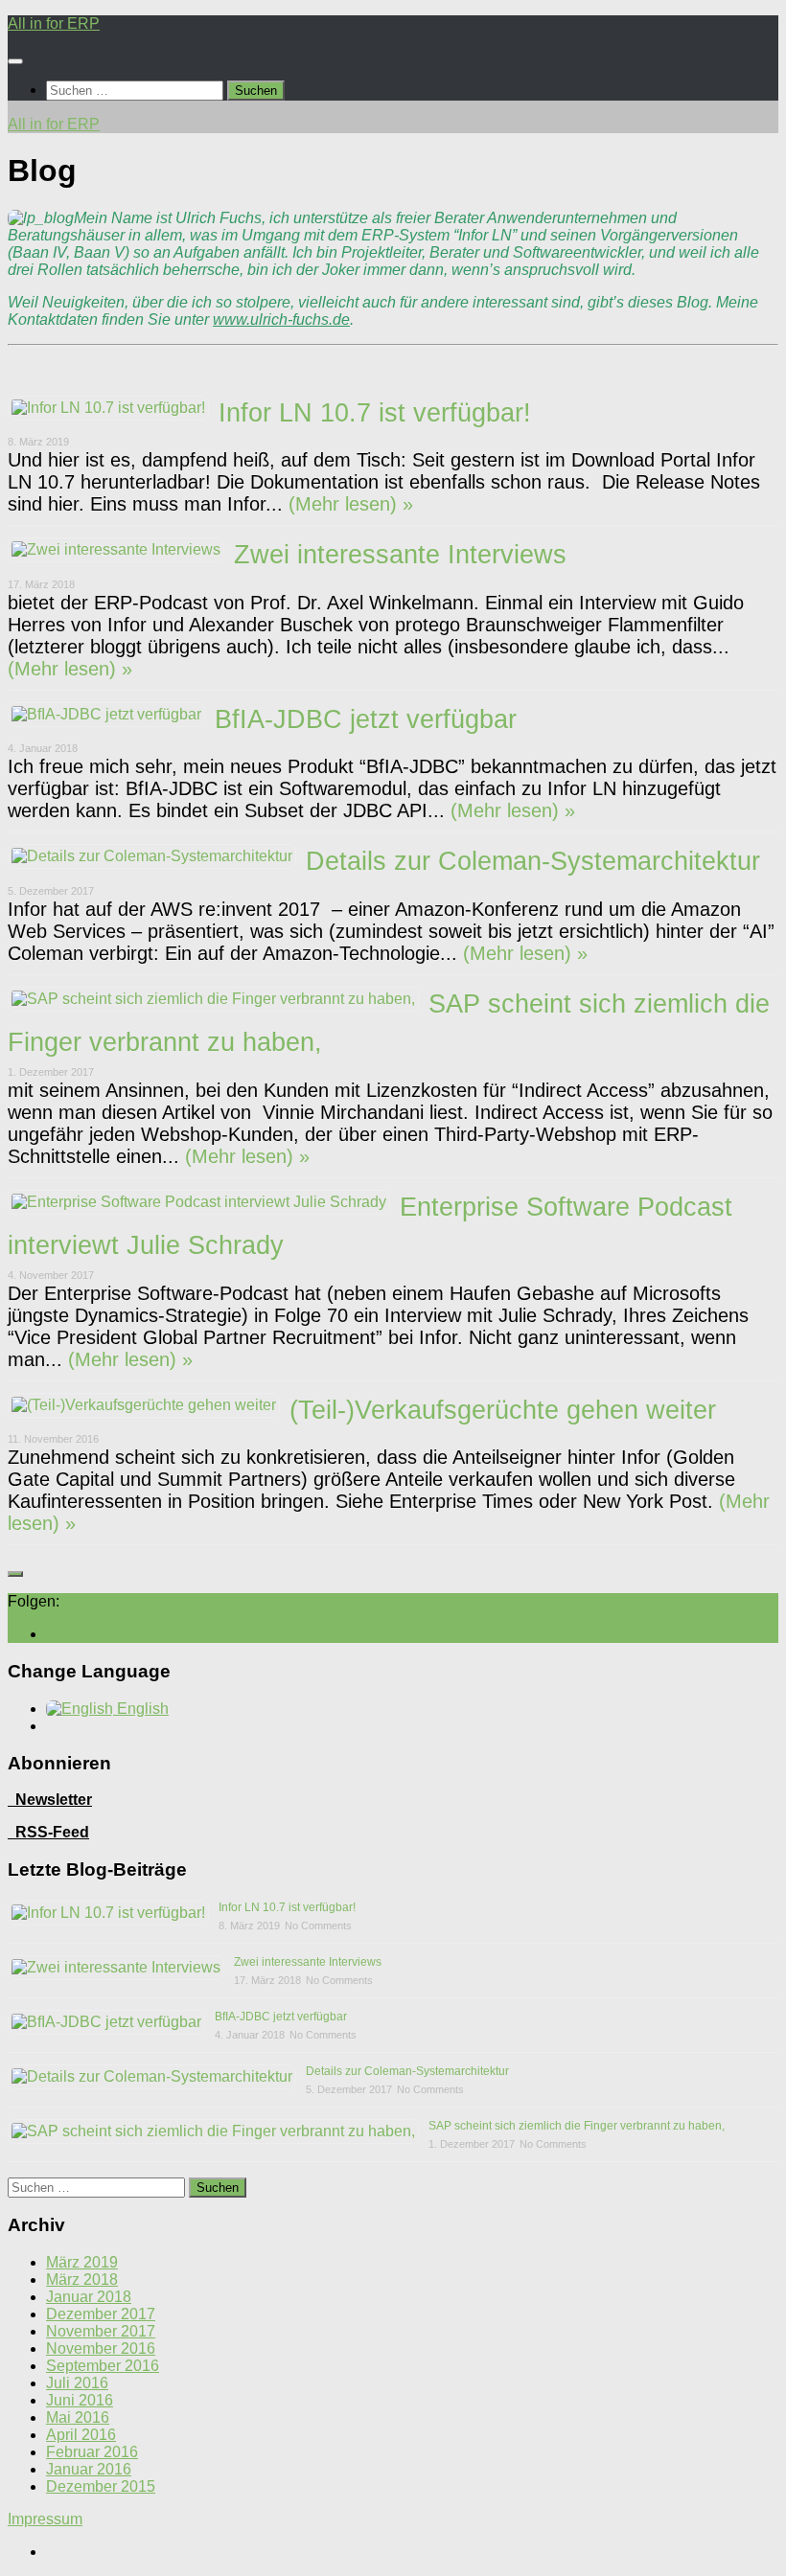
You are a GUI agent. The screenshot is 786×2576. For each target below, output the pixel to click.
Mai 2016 (78, 2417)
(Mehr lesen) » (348, 504)
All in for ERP (54, 23)
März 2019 (82, 2262)
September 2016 (103, 2366)
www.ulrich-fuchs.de (281, 319)
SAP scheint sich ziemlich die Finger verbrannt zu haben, (577, 2126)
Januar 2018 (89, 2297)
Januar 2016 (89, 2469)
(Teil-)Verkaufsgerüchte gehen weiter (503, 1410)
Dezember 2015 (101, 2486)
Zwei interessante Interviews (400, 555)
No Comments (318, 1926)
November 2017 (101, 2331)
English (141, 1709)
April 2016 (81, 2435)
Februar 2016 (92, 2452)
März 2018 (82, 2280)
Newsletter (50, 1800)
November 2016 (101, 2348)
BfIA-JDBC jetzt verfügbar (366, 719)
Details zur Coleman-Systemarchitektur (533, 861)
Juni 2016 (80, 2400)
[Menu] (15, 61)
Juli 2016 (77, 2383)
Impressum (45, 2519)
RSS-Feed (52, 1832)
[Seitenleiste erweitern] (15, 1574)
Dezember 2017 (101, 2314)
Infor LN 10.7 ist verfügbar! (375, 413)
